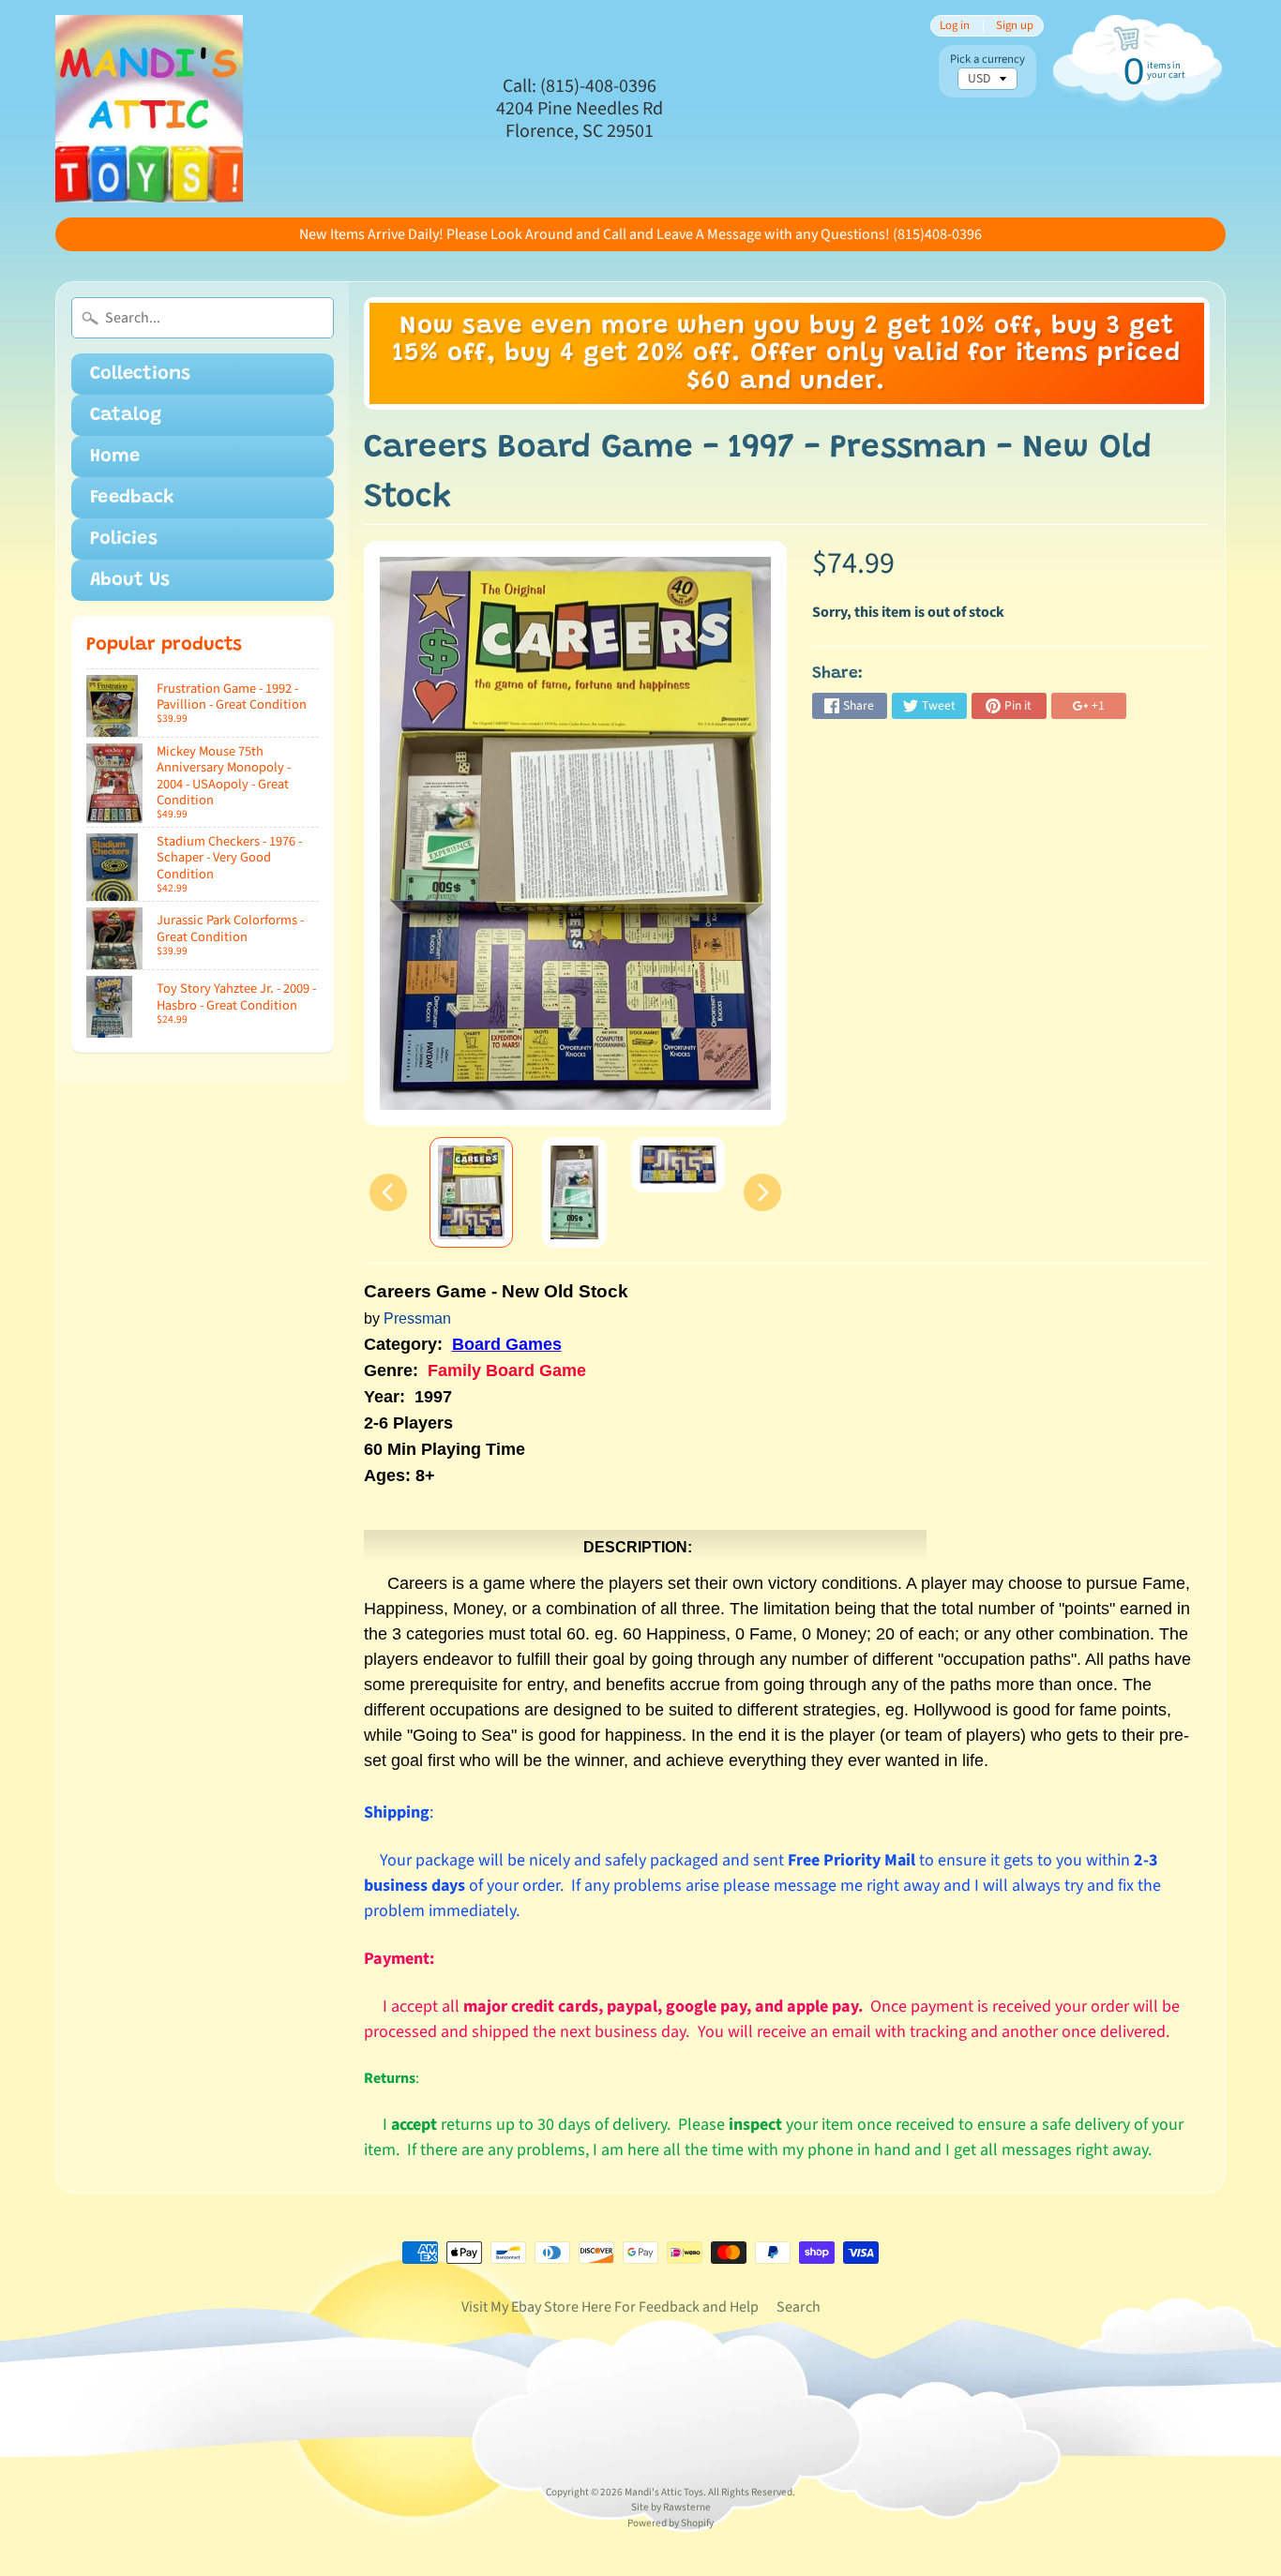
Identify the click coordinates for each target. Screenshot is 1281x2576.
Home (115, 457)
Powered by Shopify (671, 2523)
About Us (130, 580)
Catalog (126, 415)
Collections (140, 374)
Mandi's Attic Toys (664, 2492)
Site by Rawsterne (671, 2507)
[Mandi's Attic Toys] (149, 109)
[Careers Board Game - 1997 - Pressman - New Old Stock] (471, 1192)
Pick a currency (987, 60)
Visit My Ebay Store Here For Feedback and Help (610, 2307)
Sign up (1015, 26)
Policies (124, 539)
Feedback (132, 498)
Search (799, 2307)
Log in (955, 26)
